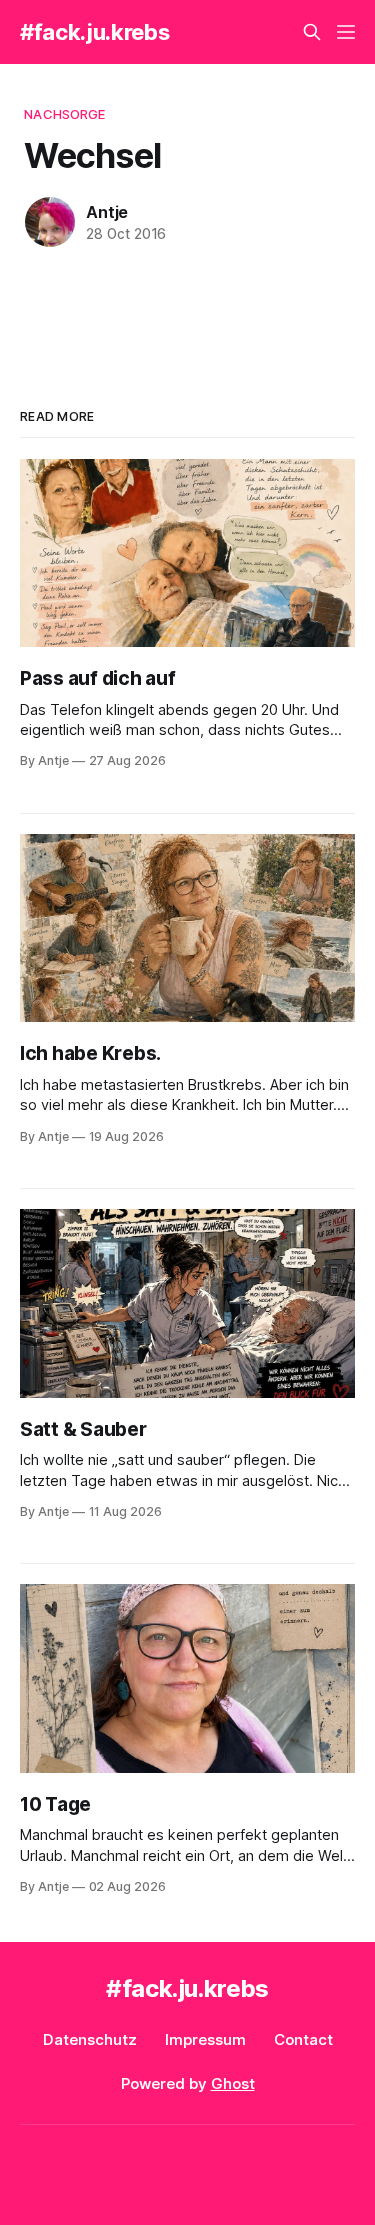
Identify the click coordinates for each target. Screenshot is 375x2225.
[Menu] (346, 32)
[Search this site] (312, 32)
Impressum (205, 2039)
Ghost (233, 2083)
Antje (107, 212)
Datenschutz (90, 2039)
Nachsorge (64, 114)
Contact (303, 2039)
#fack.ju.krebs (94, 32)
